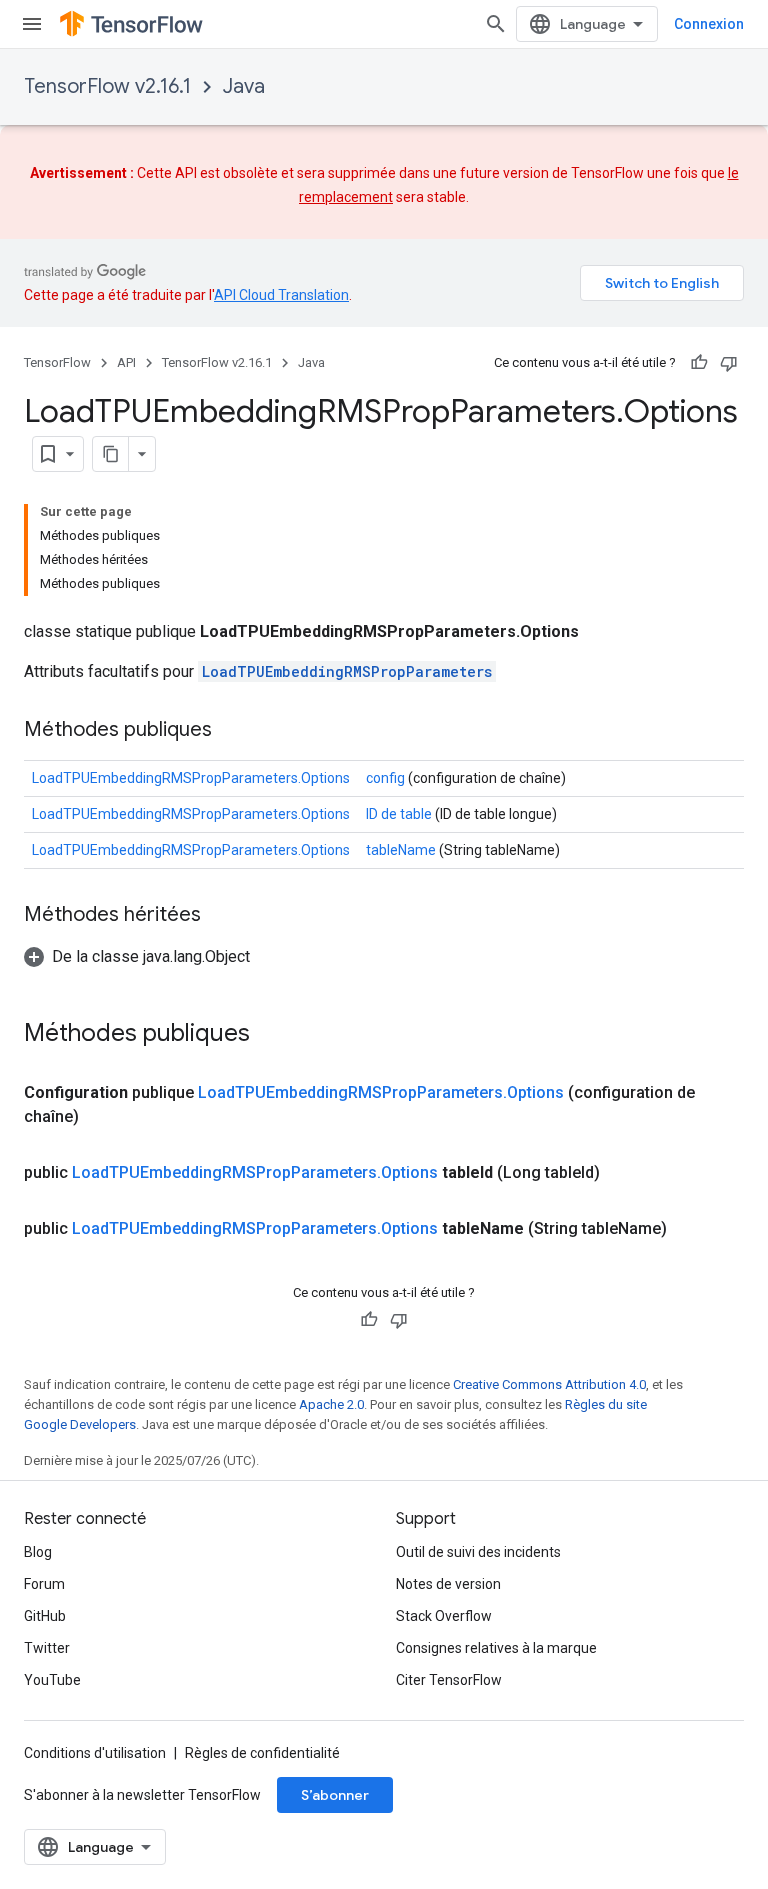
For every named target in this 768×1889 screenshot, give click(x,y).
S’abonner (335, 1795)
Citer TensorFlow (449, 1680)
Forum (44, 1584)
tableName (401, 850)
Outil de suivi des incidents (478, 1552)
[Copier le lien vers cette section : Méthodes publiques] (232, 731)
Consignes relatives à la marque (496, 1648)
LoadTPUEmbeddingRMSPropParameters (347, 671)
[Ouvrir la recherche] (496, 24)
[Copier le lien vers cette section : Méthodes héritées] (221, 916)
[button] (137, 956)
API (126, 362)
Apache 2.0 (331, 1404)
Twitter (47, 1648)
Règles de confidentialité (262, 1753)
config (385, 778)
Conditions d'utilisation (95, 1753)
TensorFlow (57, 362)
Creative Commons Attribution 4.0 (549, 1384)
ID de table (399, 814)
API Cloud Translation (281, 295)
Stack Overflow (444, 1616)
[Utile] (699, 363)
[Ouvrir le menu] (32, 24)
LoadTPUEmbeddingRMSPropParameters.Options (191, 778)
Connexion (709, 24)
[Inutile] (729, 363)
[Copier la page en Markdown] (111, 454)
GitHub (45, 1616)
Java (244, 86)
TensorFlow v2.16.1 (107, 86)
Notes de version (448, 1584)
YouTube (52, 1680)
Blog (38, 1552)
